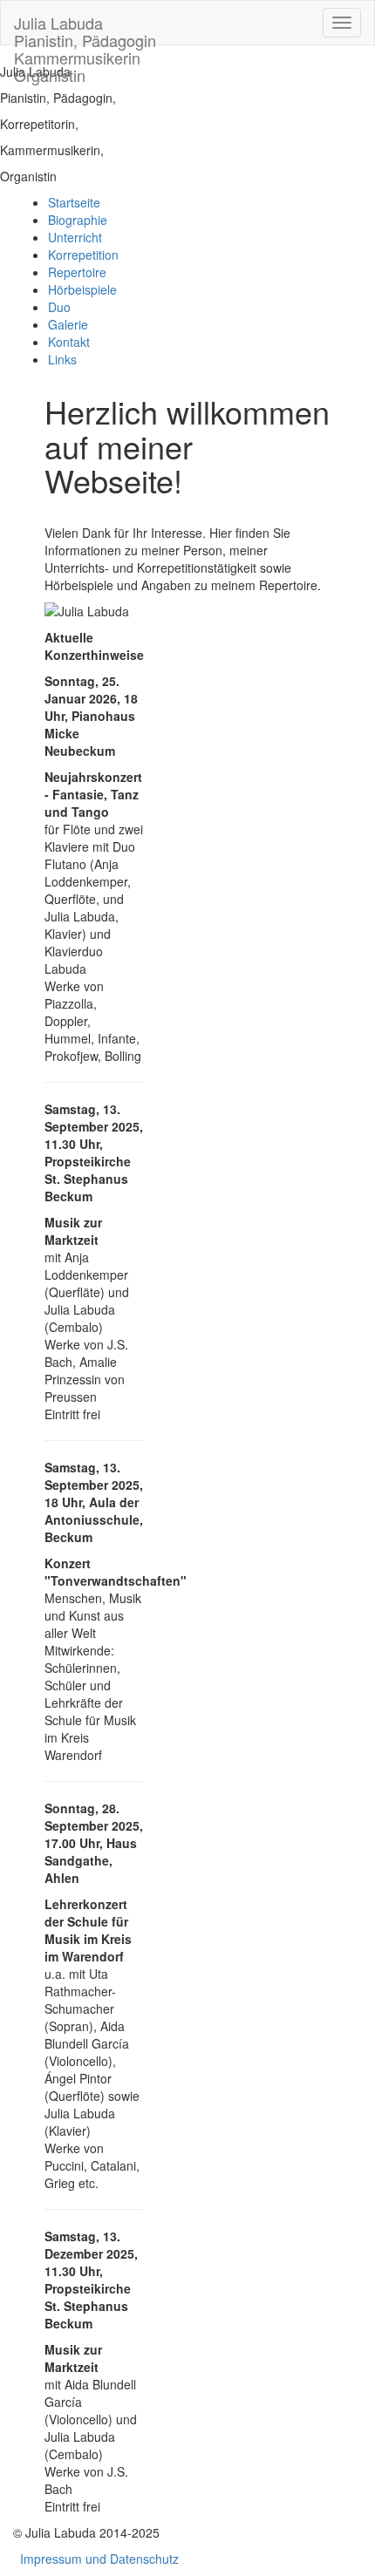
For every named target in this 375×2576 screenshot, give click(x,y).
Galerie (68, 324)
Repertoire (77, 272)
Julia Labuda (85, 28)
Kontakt (69, 342)
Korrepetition (83, 255)
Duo (59, 307)
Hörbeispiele (82, 289)
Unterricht (75, 237)
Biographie (78, 220)
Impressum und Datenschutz (99, 2559)
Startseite (74, 202)
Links (62, 359)
